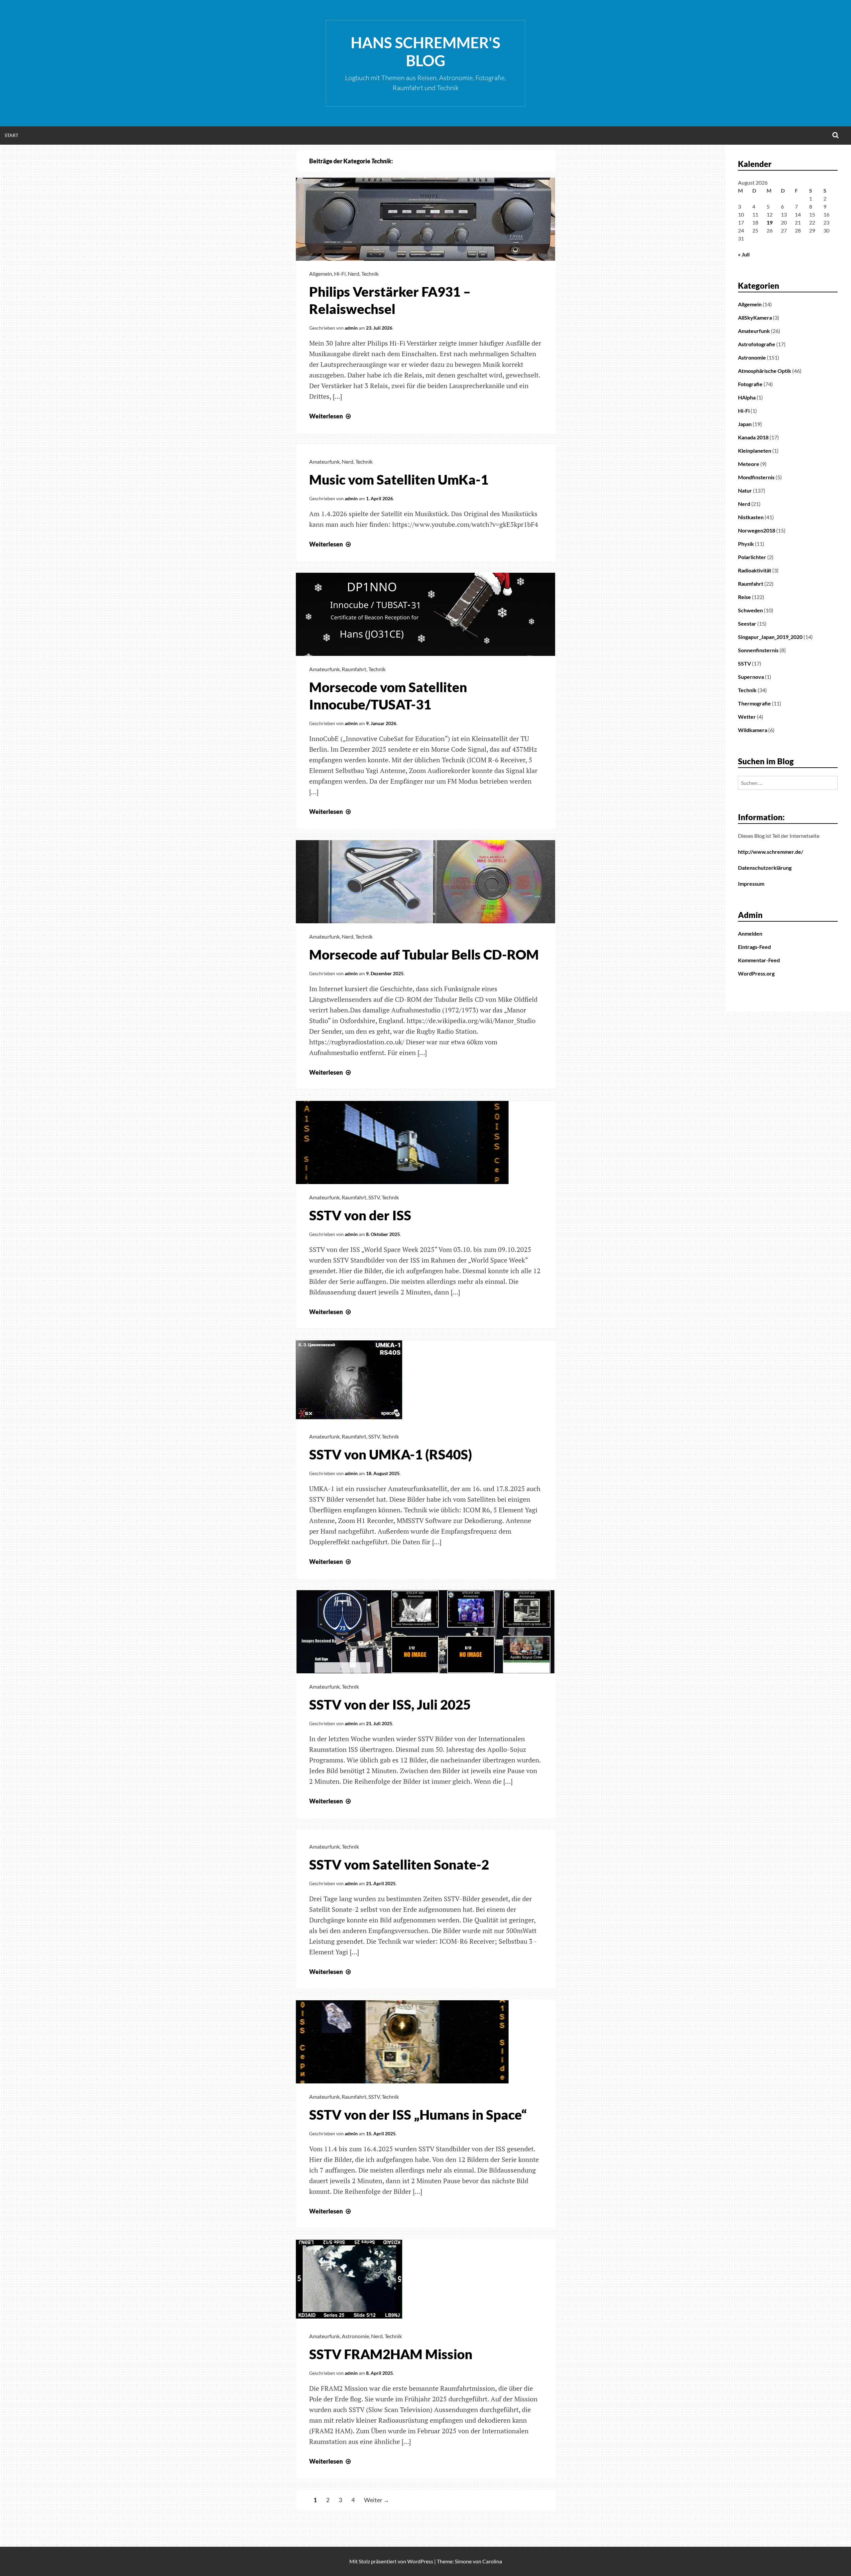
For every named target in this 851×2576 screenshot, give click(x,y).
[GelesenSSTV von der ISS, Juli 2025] (425, 1671)
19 (770, 222)
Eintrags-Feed (754, 947)
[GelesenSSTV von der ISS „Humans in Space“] (402, 2081)
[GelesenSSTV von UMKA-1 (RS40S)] (349, 1421)
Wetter (747, 717)
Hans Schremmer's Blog (425, 52)
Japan (745, 424)
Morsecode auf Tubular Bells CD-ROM (424, 955)
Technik (370, 274)
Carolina (492, 2561)
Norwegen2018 (757, 530)
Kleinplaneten (755, 451)
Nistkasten (751, 517)
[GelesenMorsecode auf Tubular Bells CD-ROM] (425, 921)
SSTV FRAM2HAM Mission (391, 2354)
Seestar (747, 623)
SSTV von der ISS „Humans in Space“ (418, 2115)
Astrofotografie (757, 344)
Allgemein (321, 274)
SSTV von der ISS (360, 1215)
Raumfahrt (354, 669)
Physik (746, 544)
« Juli (744, 254)
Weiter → (377, 2500)
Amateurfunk (324, 461)
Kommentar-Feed (759, 960)
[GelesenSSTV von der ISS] (402, 1182)
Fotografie (750, 384)
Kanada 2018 (753, 437)
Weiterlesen (331, 416)
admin (351, 328)
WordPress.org (756, 973)
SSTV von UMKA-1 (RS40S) (391, 1454)
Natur (745, 490)
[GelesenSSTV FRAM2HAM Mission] (349, 2321)
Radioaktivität (755, 570)
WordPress (420, 2561)
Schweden (750, 610)
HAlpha (747, 397)
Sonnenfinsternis (758, 650)
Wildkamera (753, 730)
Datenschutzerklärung (765, 868)
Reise (744, 597)
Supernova (751, 677)
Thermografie (754, 703)
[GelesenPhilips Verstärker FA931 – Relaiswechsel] (425, 258)
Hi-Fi (340, 274)
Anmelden (750, 933)
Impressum (751, 884)
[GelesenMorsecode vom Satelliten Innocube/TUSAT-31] (425, 654)
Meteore (749, 464)
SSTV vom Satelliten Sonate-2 (399, 1865)
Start (11, 135)
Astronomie (355, 2336)
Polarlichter (752, 557)
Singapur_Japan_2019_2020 (770, 637)
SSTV (374, 1197)
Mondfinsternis (756, 477)
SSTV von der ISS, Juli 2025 (390, 1705)
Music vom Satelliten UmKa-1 (399, 480)
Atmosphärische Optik (765, 371)
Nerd (354, 274)
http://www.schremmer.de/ (771, 852)
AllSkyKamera (755, 317)
